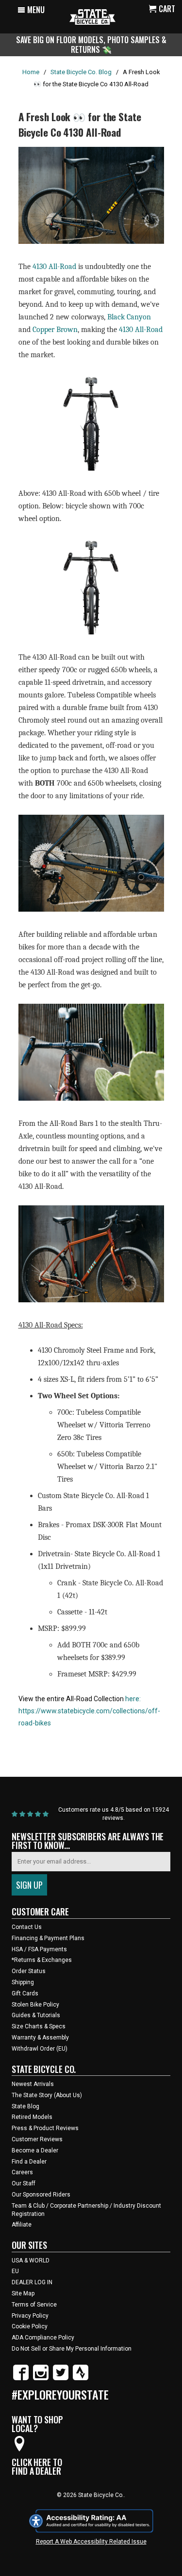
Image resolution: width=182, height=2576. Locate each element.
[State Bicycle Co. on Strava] (81, 2378)
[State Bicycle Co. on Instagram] (41, 2378)
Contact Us (27, 1927)
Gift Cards (25, 1993)
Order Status (29, 1971)
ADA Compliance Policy (43, 2338)
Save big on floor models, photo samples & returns (91, 44)
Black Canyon (129, 317)
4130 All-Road (55, 267)
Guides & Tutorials (36, 2015)
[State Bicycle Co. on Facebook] (21, 2378)
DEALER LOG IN (32, 2282)
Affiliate (22, 2225)
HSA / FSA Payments (39, 1949)
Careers (22, 2172)
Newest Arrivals (33, 2084)
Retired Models (32, 2117)
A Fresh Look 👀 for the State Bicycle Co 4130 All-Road (80, 124)
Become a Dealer (35, 2150)
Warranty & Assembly (40, 2038)
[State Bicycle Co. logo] (92, 17)
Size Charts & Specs (39, 2026)
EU (15, 2271)
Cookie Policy (30, 2326)
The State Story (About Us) (47, 2095)
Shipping (23, 1982)
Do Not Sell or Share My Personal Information (72, 2349)
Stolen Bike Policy (35, 2005)
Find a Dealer (29, 2162)
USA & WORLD (31, 2260)
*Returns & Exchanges (42, 1960)
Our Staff (24, 2183)
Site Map (23, 2293)
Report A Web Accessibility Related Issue (91, 2542)
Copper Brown (55, 330)
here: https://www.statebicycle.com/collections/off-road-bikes (89, 1711)
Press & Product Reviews (45, 2128)
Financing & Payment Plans (48, 1938)
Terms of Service (34, 2305)
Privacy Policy (30, 2316)
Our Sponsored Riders (41, 2195)
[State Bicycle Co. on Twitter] (61, 2378)
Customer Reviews (37, 2139)
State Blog (25, 2106)
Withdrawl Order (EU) (40, 2049)
